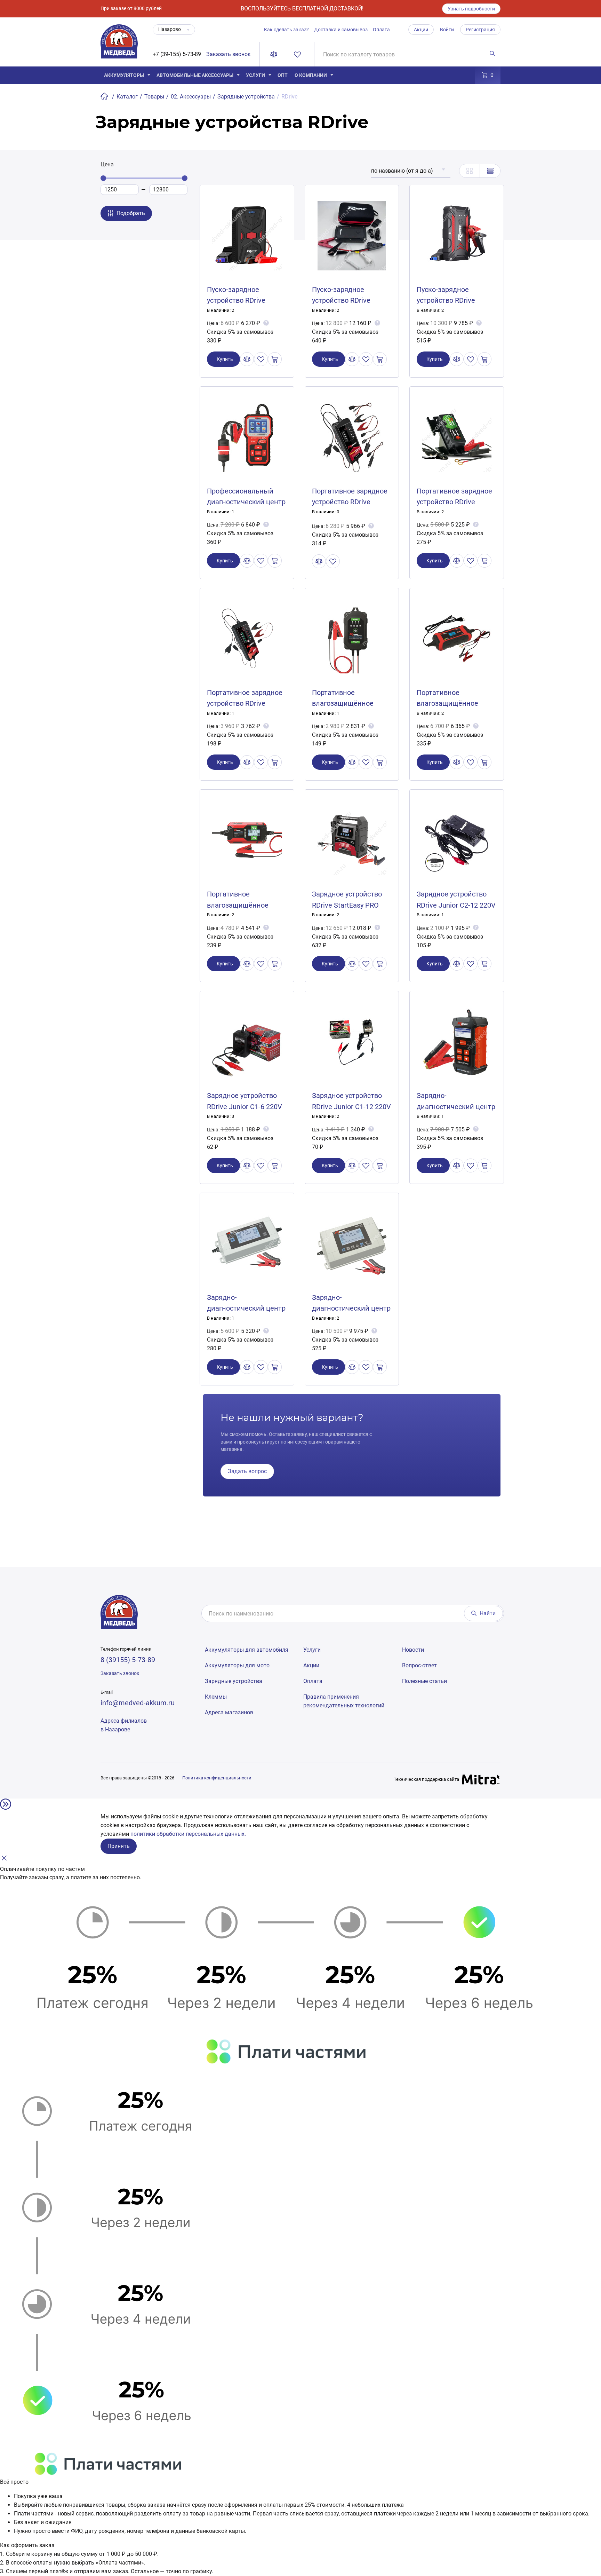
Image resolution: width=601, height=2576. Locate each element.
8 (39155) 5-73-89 (128, 1660)
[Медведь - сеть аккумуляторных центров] (119, 45)
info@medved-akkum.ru (138, 1703)
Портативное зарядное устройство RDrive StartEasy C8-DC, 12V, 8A (350, 502)
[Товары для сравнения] (275, 54)
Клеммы (216, 1697)
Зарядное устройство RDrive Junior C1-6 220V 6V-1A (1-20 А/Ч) (245, 1106)
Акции (421, 30)
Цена (107, 164)
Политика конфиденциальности (217, 1778)
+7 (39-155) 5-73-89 (177, 54)
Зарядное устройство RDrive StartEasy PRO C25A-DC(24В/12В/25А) (349, 905)
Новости (413, 1650)
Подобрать (131, 213)
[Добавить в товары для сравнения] (247, 359)
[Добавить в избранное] (261, 359)
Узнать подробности (471, 9)
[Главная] (105, 97)
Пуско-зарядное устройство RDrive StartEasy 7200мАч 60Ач (246, 300)
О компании (311, 75)
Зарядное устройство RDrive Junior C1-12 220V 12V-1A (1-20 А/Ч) (351, 1106)
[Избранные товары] (299, 54)
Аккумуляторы (124, 75)
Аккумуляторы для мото (237, 1665)
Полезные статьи (424, 1681)
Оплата (381, 30)
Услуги (255, 75)
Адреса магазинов (229, 1712)
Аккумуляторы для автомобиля (247, 1650)
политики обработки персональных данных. (188, 1834)
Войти (447, 30)
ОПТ (283, 75)
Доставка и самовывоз (341, 30)
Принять (119, 1846)
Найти (488, 1613)
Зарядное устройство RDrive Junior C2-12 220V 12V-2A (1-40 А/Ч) (456, 905)
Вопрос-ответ (419, 1665)
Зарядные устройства (234, 1681)
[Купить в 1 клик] (275, 359)
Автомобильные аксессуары (195, 75)
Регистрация (480, 30)
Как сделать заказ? (286, 30)
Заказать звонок (229, 54)
